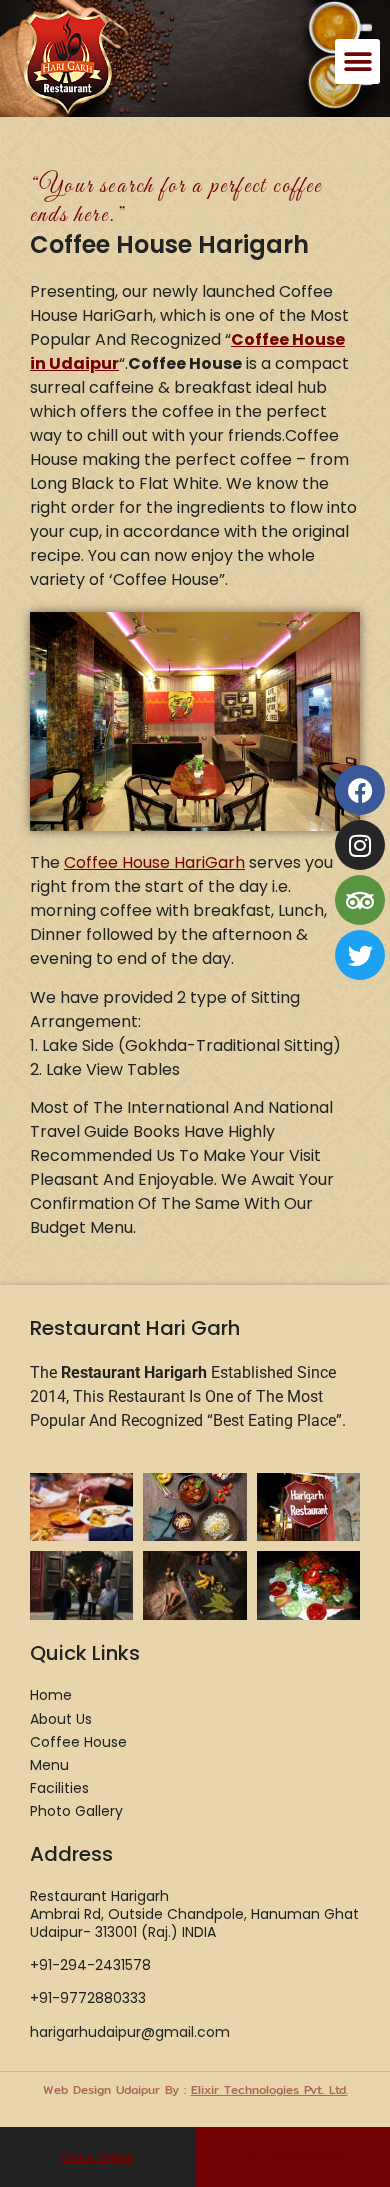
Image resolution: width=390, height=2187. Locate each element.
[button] (357, 61)
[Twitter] (360, 955)
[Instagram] (360, 845)
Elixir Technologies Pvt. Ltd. (269, 2089)
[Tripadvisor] (360, 900)
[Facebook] (360, 790)
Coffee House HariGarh (154, 862)
